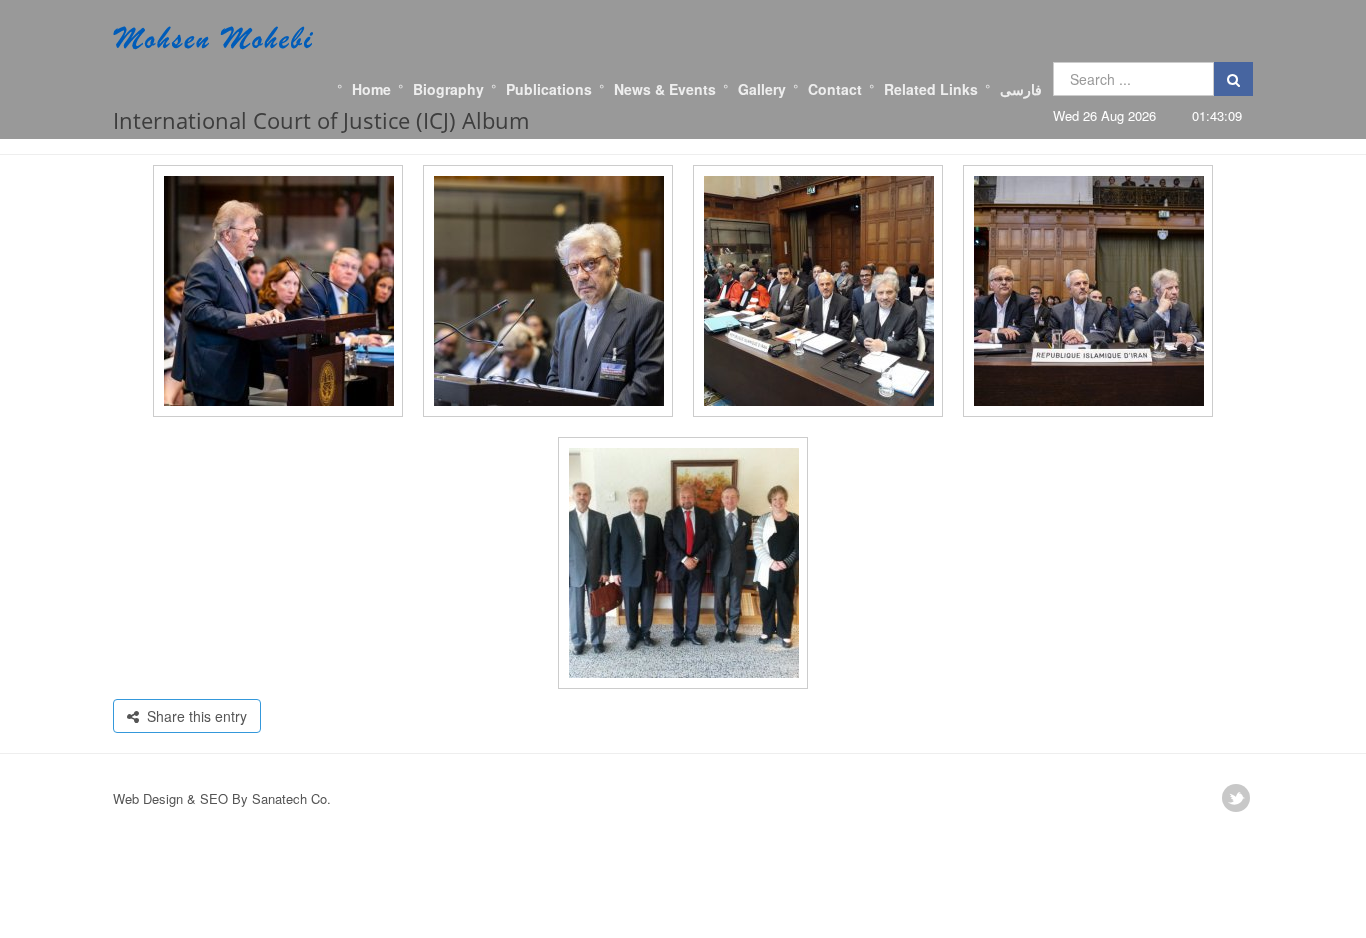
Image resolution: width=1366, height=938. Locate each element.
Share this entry (193, 716)
